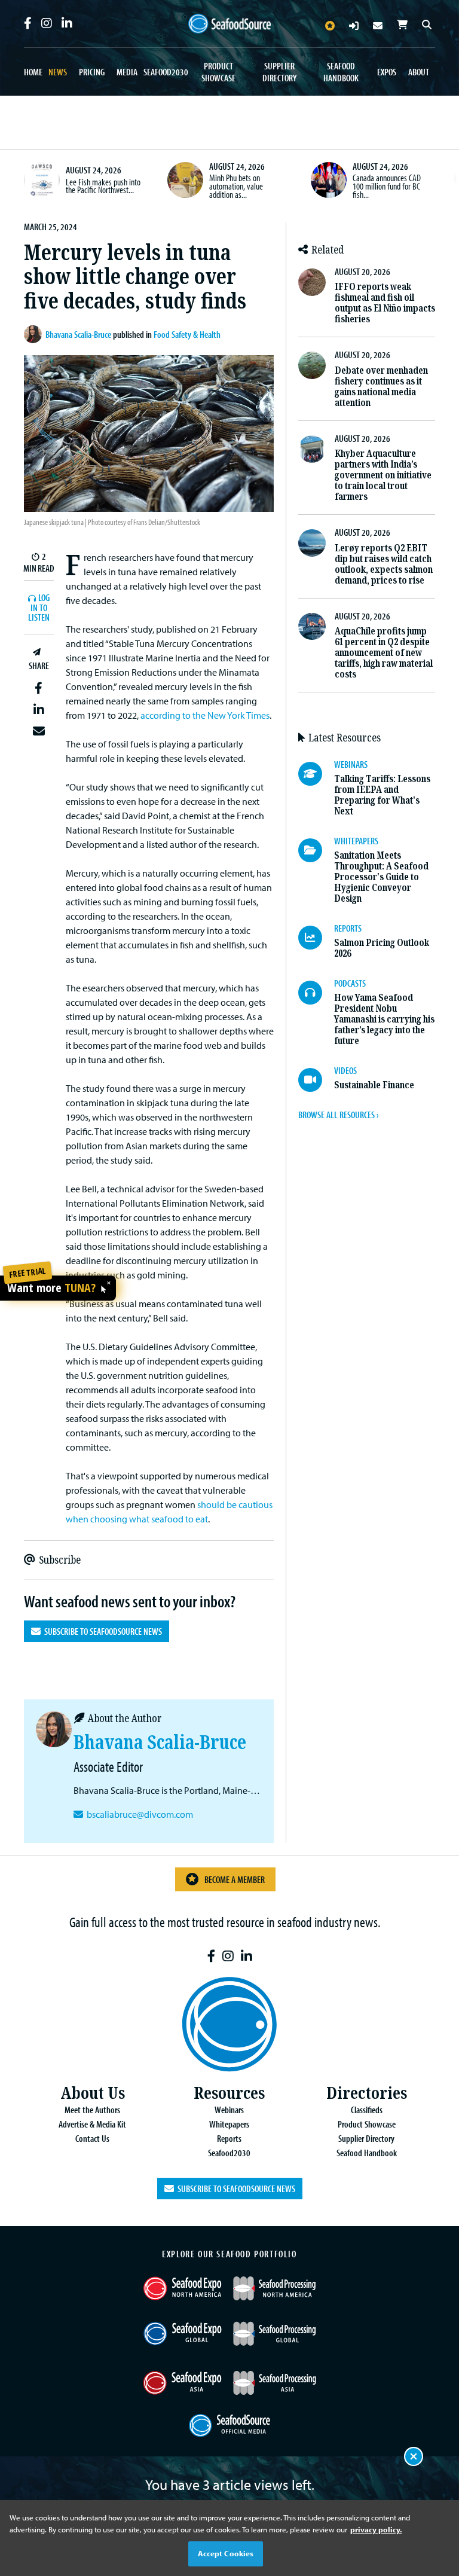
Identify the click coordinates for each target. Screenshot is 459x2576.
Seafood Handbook (341, 72)
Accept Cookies (226, 2553)
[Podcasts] (316, 993)
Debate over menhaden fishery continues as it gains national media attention (381, 387)
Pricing (92, 72)
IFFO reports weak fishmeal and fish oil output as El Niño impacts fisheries (385, 303)
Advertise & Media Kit (92, 2124)
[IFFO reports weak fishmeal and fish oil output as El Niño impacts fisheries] (312, 282)
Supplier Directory (279, 72)
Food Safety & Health (187, 334)
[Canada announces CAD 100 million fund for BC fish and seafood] (329, 180)
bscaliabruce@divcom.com (140, 1814)
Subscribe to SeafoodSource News (101, 1631)
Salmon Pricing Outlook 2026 (382, 948)
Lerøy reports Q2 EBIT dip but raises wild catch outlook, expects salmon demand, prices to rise (384, 564)
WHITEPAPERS (356, 841)
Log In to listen (39, 608)
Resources (229, 2093)
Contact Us (92, 2138)
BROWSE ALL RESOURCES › (338, 1115)
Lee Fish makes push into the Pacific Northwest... (103, 186)
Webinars (229, 2110)
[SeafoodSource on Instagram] (47, 23)
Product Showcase (218, 72)
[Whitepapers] (316, 850)
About (419, 72)
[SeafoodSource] (229, 24)
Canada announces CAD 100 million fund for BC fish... (387, 186)
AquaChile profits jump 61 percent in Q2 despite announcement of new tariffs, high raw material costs (384, 653)
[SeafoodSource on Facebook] (28, 23)
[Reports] (316, 938)
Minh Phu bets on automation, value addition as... (236, 186)
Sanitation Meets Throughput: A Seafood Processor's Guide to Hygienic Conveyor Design (381, 877)
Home (33, 72)
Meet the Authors (92, 2110)
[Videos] (316, 1080)
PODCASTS (350, 983)
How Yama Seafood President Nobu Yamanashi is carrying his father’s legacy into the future (384, 1019)
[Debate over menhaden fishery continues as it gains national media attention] (312, 365)
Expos (387, 72)
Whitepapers (229, 2124)
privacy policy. (376, 2529)
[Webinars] (316, 774)
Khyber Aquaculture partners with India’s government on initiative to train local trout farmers (383, 475)
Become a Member (235, 1879)
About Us (93, 2093)
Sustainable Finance (374, 1085)
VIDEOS (345, 1070)
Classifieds (367, 2110)
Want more (51, 1288)
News (58, 72)
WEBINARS (351, 764)
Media (127, 72)
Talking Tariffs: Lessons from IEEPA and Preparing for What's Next (382, 795)
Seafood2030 (166, 72)
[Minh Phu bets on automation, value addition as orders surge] (185, 180)
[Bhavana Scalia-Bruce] (35, 334)
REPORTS (348, 928)
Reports (229, 2138)
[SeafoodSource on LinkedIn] (67, 23)
